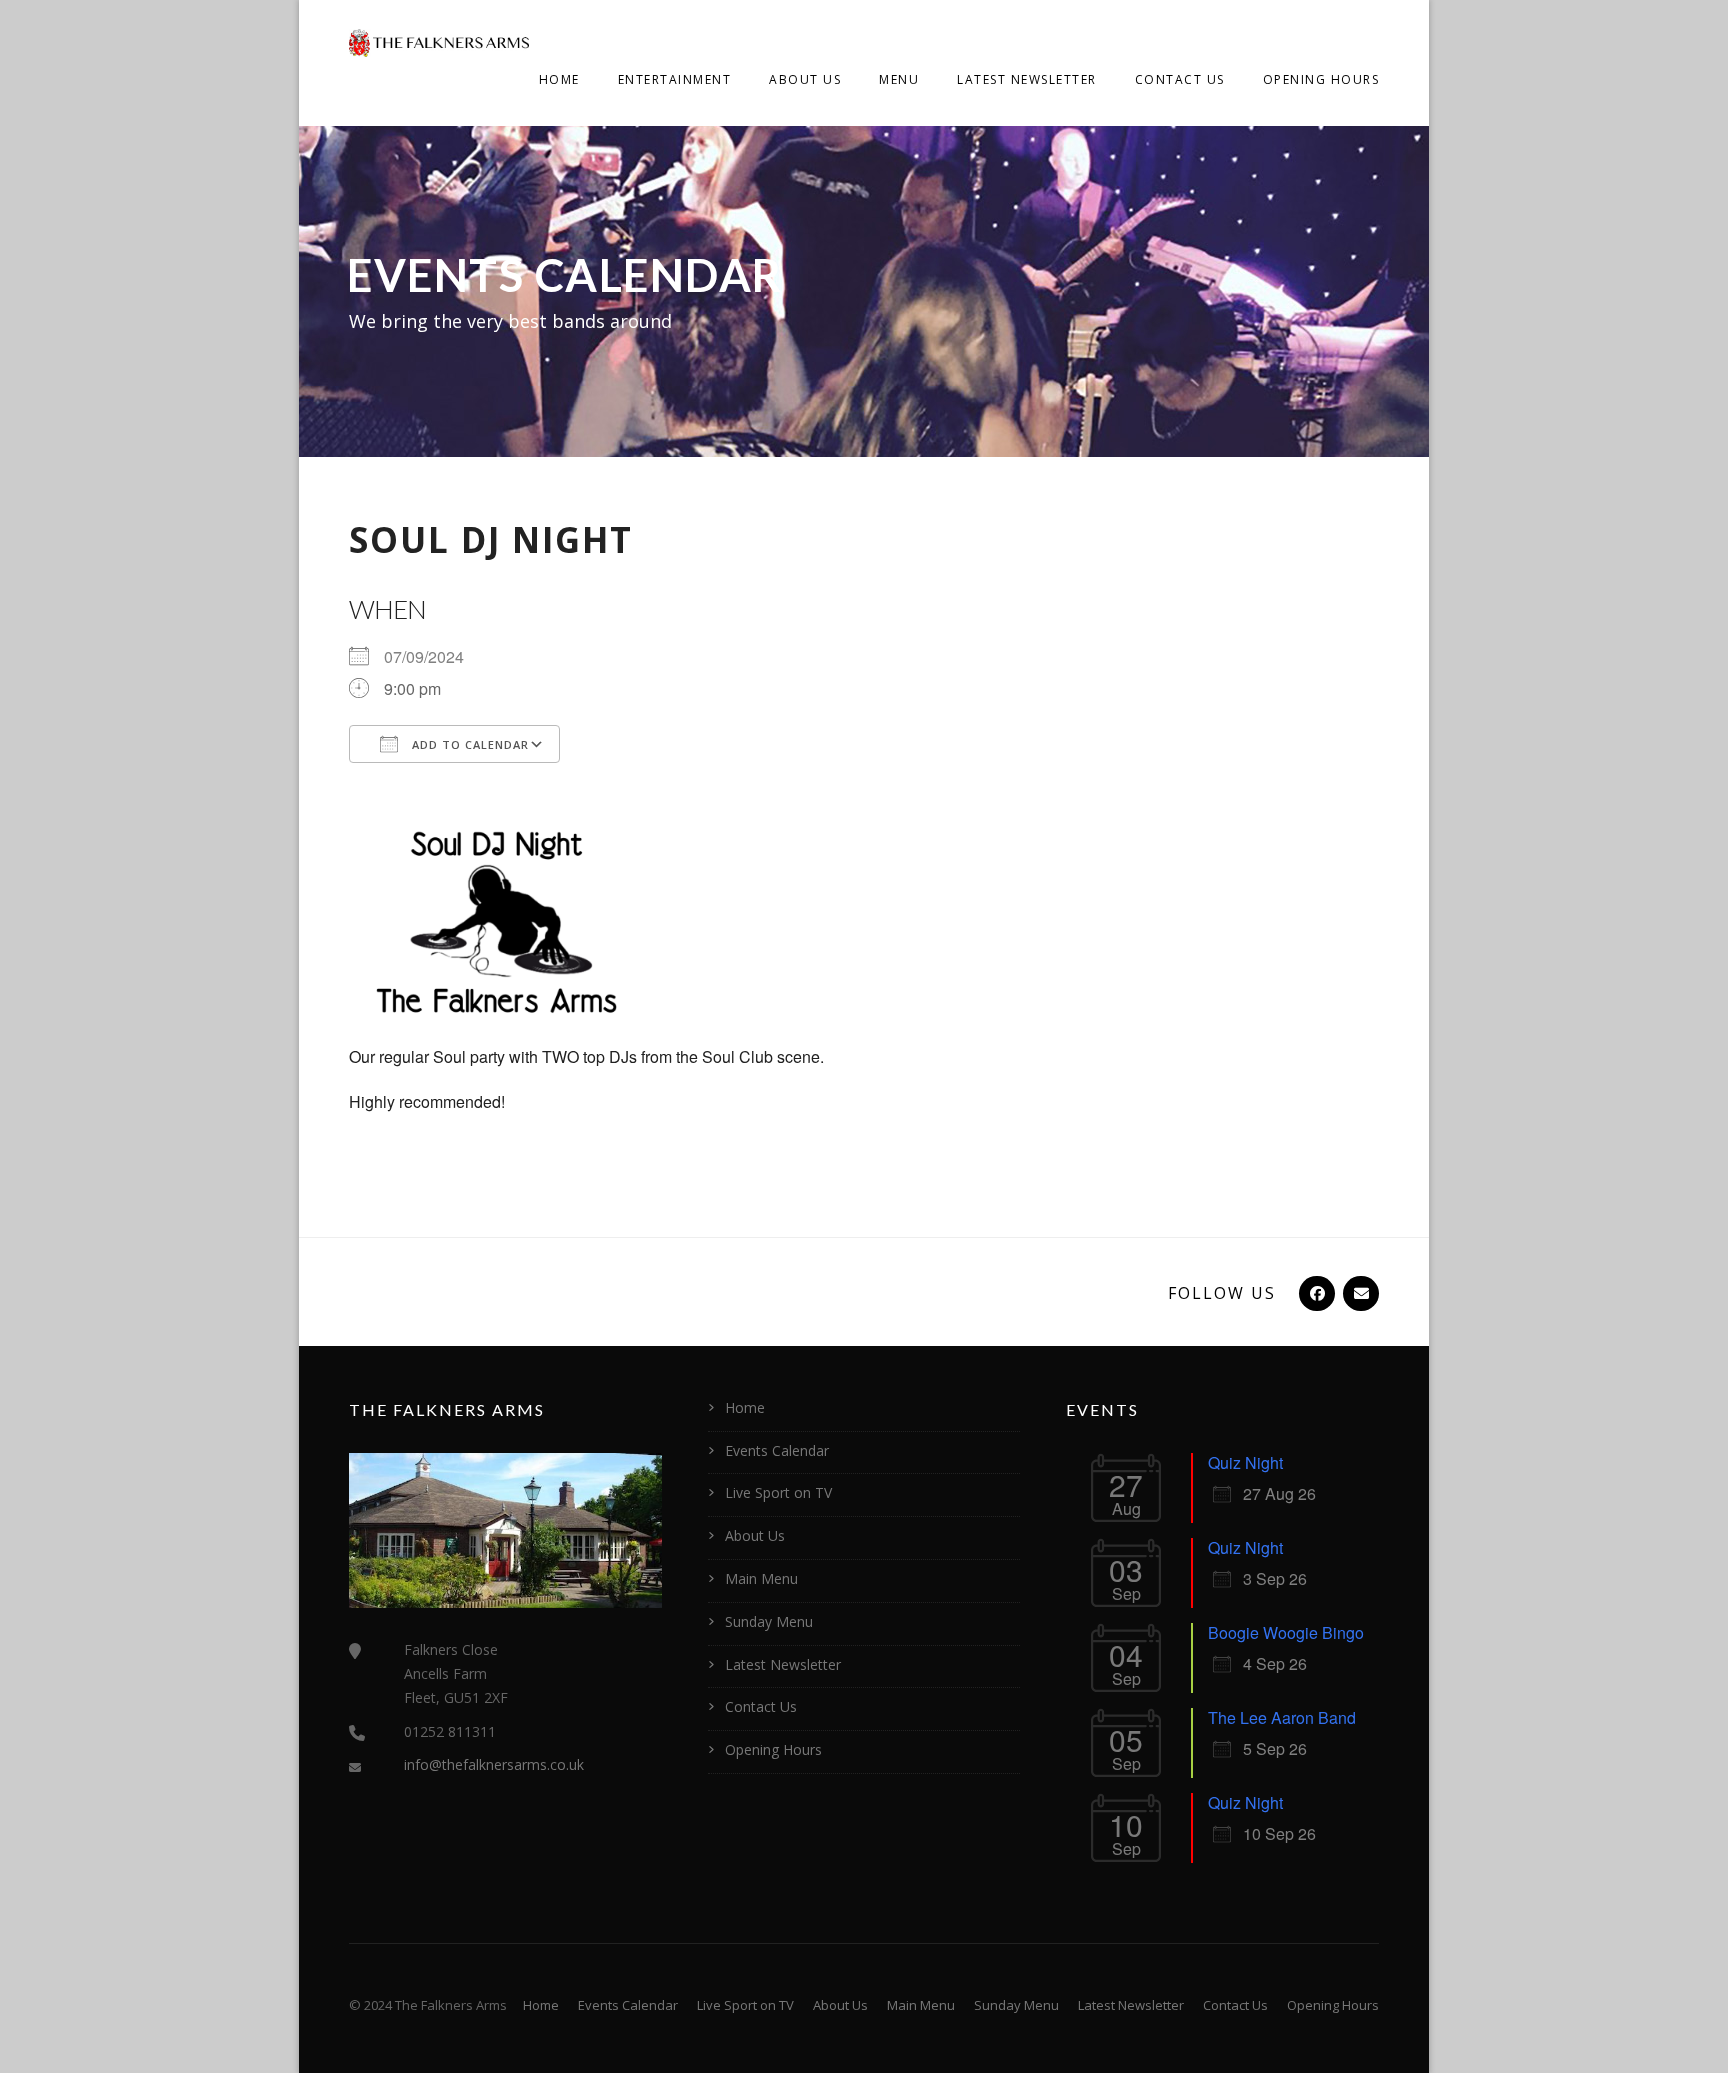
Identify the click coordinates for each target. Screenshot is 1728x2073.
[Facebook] (1315, 1293)
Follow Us (1222, 1293)
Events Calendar (777, 1450)
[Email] (1359, 1293)
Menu (899, 79)
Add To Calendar (468, 744)
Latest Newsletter (1027, 79)
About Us (805, 79)
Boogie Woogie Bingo (1286, 1632)
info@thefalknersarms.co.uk (494, 1764)
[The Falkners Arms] (439, 41)
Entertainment (675, 79)
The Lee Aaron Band (1282, 1717)
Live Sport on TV (778, 1492)
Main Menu (761, 1578)
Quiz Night (1245, 1462)
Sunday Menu (769, 1621)
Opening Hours (1321, 79)
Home (559, 79)
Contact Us (1180, 79)
